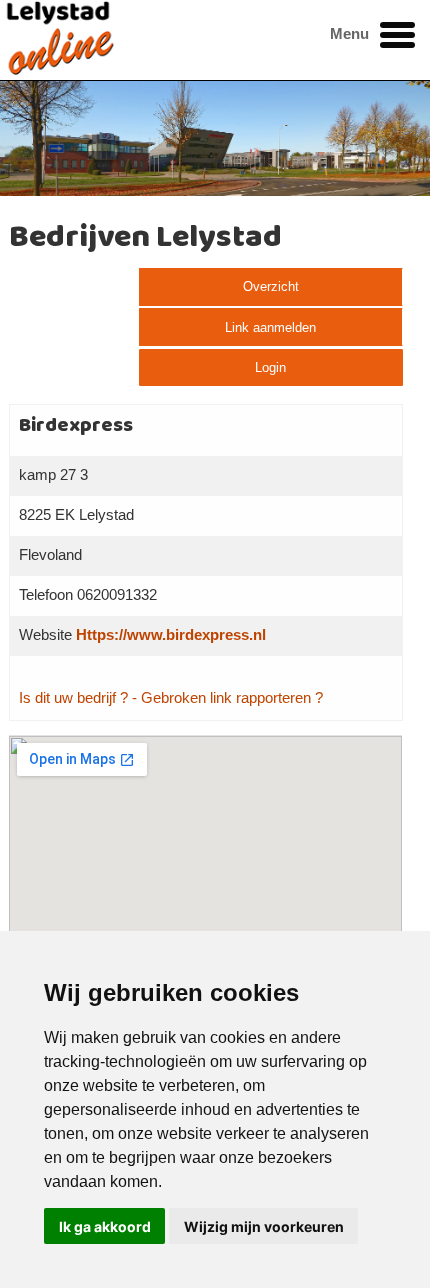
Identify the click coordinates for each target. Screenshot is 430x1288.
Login (270, 367)
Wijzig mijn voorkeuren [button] (264, 1226)
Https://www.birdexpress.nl (171, 635)
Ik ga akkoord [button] (105, 1226)
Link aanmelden (270, 327)
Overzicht (271, 286)
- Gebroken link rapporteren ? (227, 698)
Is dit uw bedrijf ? (73, 698)
